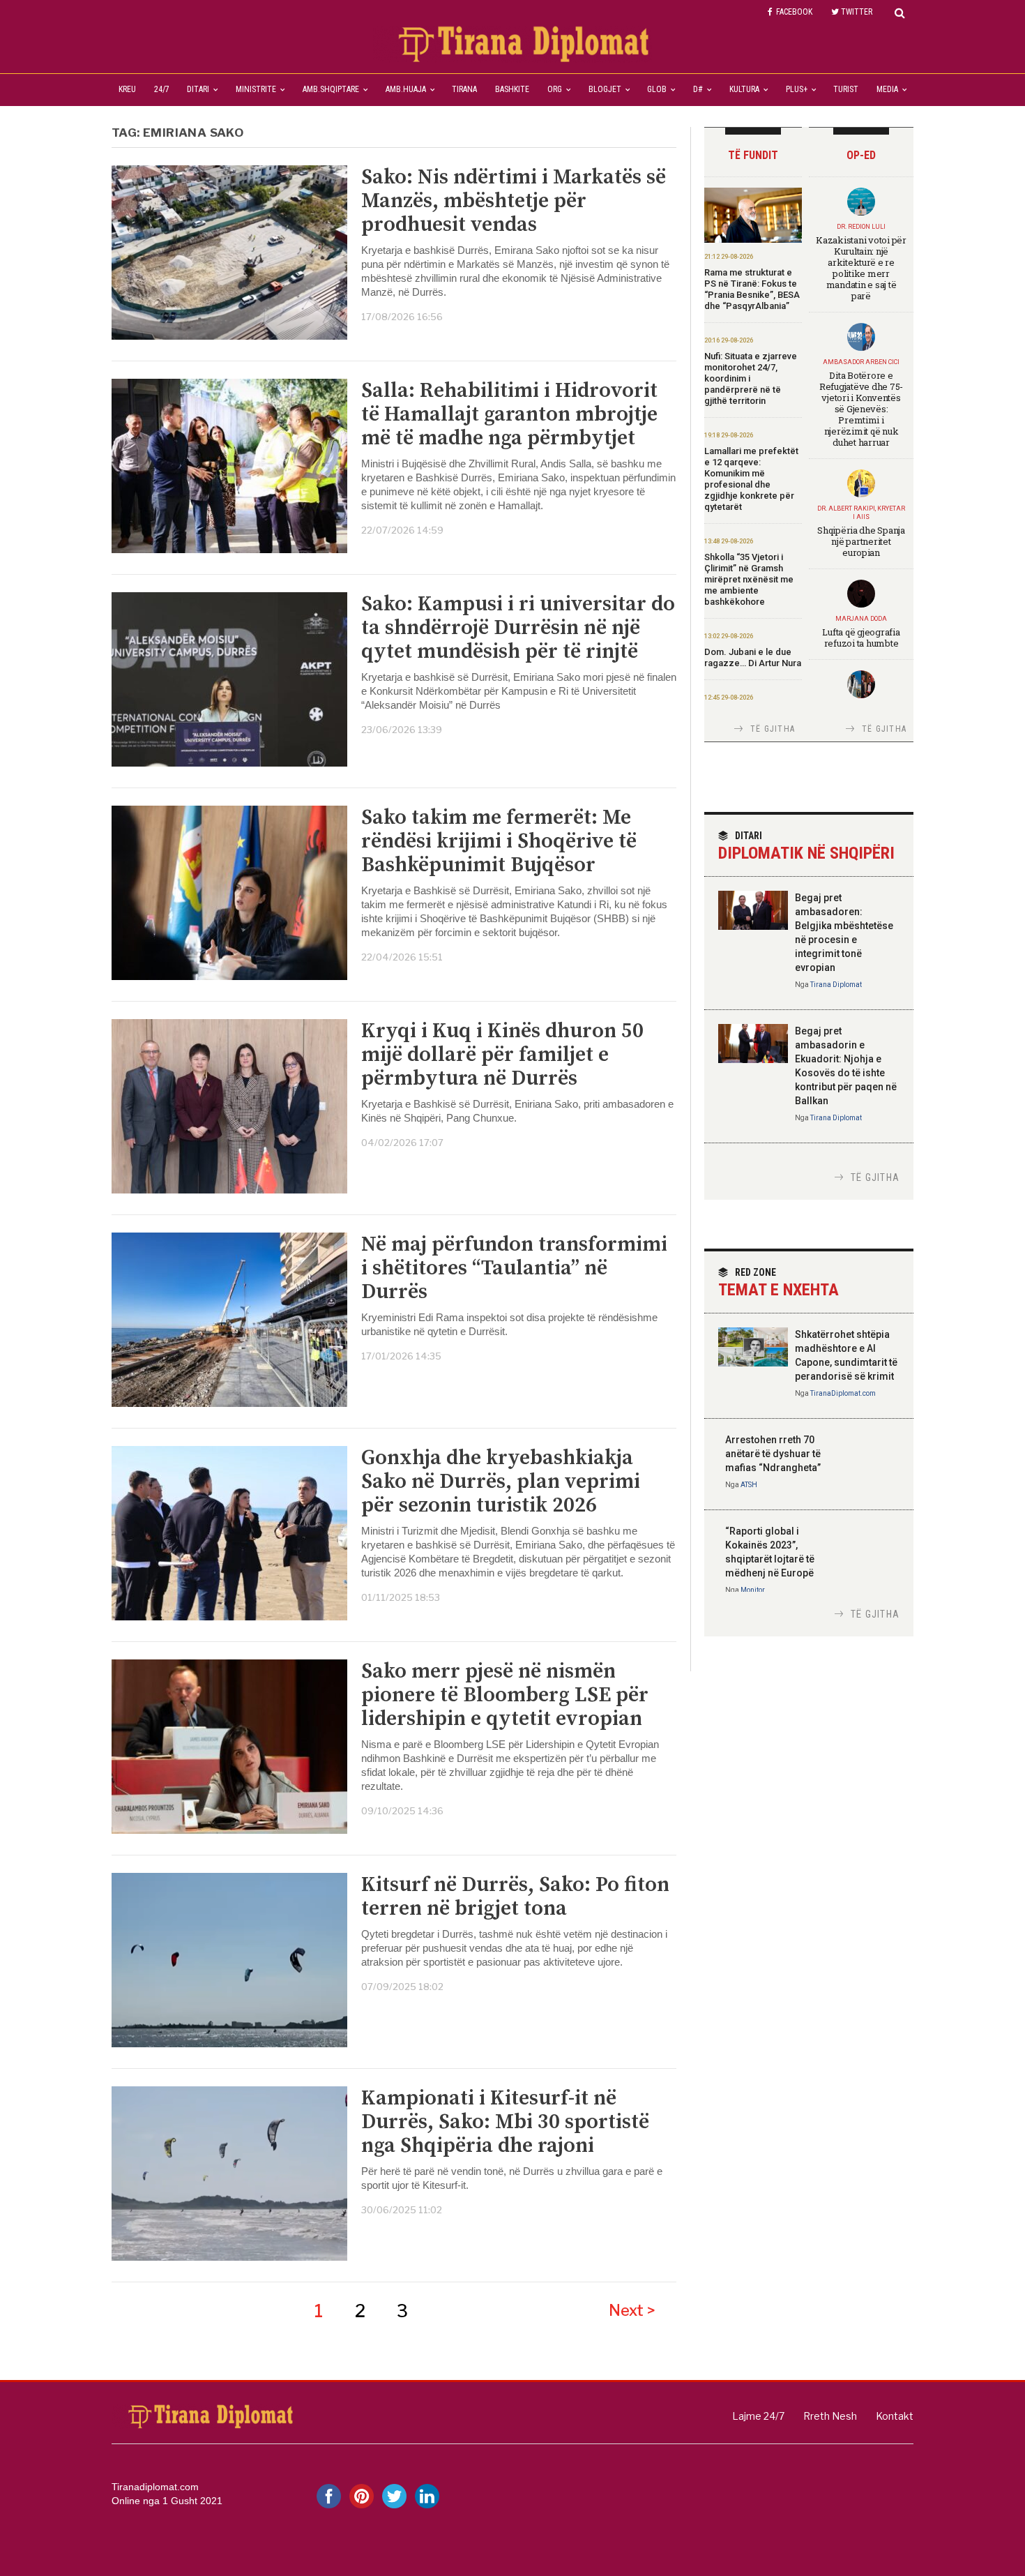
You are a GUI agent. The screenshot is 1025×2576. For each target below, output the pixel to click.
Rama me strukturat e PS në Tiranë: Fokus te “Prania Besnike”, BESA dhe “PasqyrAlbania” (752, 289)
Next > (632, 2310)
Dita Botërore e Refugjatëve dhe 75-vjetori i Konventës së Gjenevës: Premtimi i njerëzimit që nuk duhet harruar (861, 409)
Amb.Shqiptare (331, 89)
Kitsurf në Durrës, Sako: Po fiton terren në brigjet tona (515, 1897)
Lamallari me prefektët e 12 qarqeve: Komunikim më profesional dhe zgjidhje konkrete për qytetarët (751, 479)
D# (698, 89)
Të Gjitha (773, 729)
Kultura (744, 89)
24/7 (162, 89)
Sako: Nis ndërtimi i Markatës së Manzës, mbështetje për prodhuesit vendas (514, 201)
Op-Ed (861, 155)
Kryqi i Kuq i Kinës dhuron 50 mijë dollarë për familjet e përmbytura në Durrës (502, 1055)
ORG (555, 89)
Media (887, 89)
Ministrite (256, 89)
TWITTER (857, 12)
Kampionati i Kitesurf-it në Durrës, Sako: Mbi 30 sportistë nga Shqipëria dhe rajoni (505, 2122)
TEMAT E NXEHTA (779, 1283)
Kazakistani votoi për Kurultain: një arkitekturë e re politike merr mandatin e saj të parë (861, 268)
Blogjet (605, 89)
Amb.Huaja (406, 89)
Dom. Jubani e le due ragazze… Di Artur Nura (753, 657)
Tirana (464, 89)
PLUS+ (797, 89)
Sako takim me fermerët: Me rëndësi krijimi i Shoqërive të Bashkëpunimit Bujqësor (499, 841)
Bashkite (512, 89)
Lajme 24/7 (758, 2416)
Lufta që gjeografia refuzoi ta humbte (861, 638)
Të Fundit (753, 155)
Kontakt (895, 2416)
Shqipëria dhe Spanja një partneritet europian (861, 541)
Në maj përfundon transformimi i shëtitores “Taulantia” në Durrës (514, 1268)
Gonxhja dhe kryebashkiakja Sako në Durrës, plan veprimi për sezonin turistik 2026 (501, 1482)
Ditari (198, 89)
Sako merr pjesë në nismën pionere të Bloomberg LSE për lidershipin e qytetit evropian (505, 1695)
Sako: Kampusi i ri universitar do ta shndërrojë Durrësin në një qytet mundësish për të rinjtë (518, 628)
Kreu (127, 89)
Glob (657, 89)
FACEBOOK (794, 12)
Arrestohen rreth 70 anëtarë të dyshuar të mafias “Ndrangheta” (773, 1454)
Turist (846, 89)
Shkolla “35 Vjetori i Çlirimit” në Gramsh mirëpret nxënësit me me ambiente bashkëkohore (749, 579)
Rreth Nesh (830, 2416)
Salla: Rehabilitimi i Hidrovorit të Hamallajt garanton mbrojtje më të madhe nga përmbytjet (509, 414)
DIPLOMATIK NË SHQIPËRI (806, 846)
